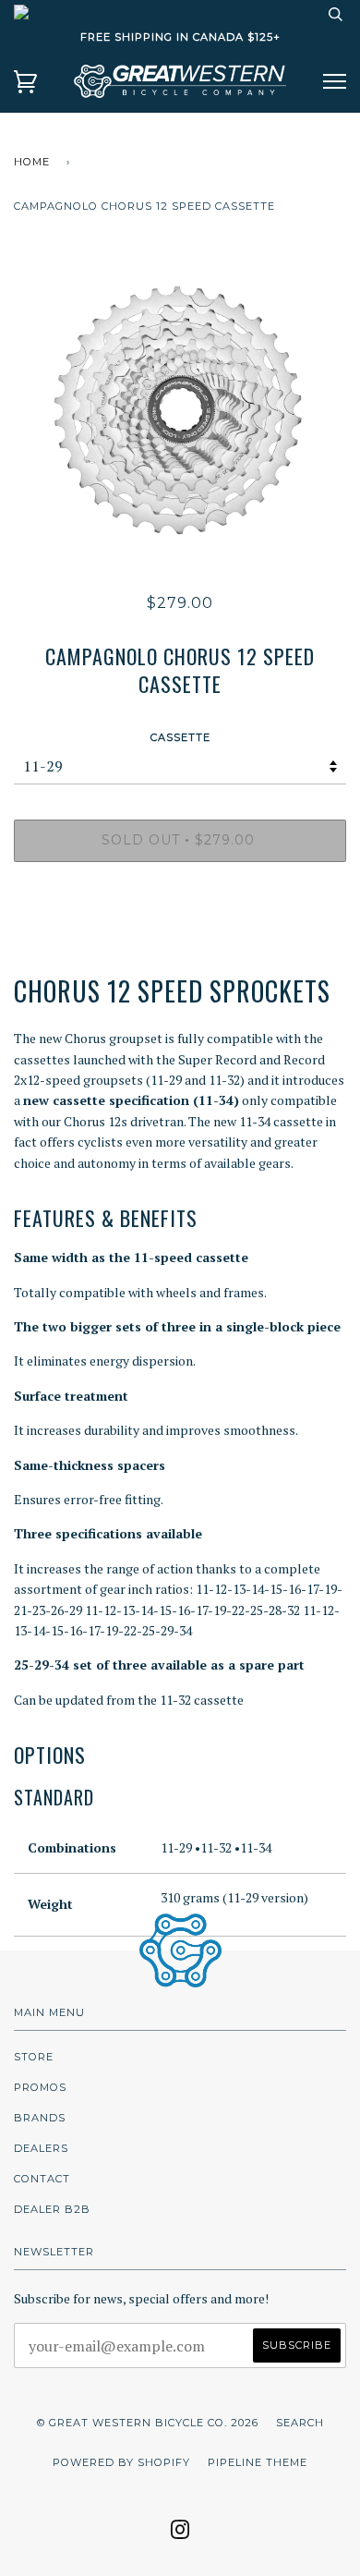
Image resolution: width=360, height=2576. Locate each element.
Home (32, 162)
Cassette (180, 737)
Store (34, 2057)
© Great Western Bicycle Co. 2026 (148, 2423)
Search (300, 2423)
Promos (40, 2087)
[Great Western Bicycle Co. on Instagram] (180, 2535)
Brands (40, 2118)
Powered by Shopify (121, 2462)
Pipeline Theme (258, 2462)
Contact (42, 2179)
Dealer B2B (52, 2209)
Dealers (41, 2148)
